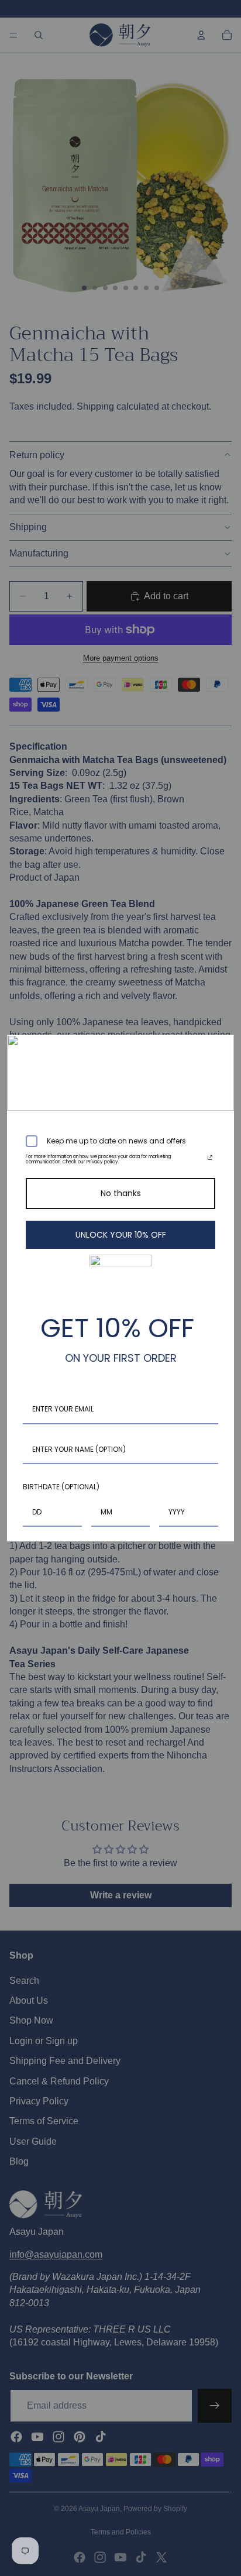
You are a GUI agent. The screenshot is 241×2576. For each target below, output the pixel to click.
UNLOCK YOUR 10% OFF (121, 1235)
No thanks (121, 1193)
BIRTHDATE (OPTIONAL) (61, 1487)
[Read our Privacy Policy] (210, 1159)
